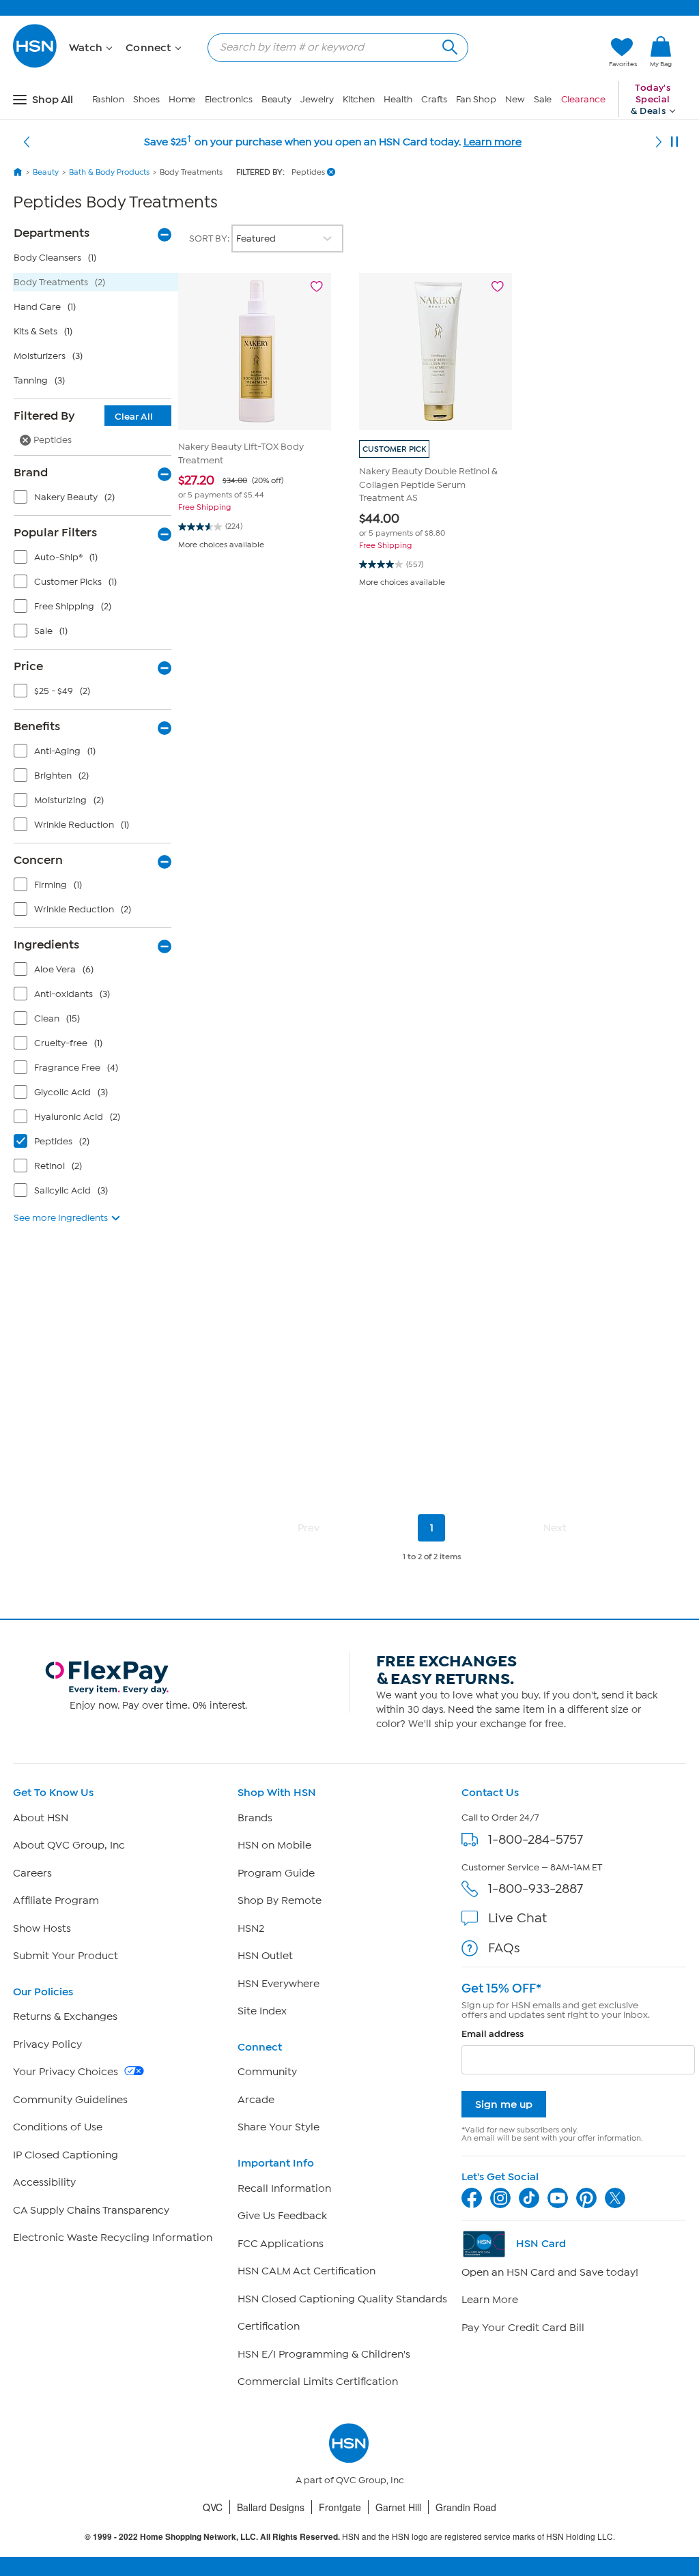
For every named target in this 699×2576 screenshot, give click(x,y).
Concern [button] (38, 860)
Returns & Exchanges (65, 2016)
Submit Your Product (66, 1956)
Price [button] (28, 666)
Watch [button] (87, 48)
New (515, 99)
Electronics (229, 99)
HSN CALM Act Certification (306, 2271)
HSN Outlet (265, 1956)
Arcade (256, 2100)
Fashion (108, 99)
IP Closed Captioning (66, 2155)
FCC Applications (281, 2244)
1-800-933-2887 (536, 1888)
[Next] (659, 142)
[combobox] (332, 47)
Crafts (434, 99)
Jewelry (317, 99)
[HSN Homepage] (18, 172)
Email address (493, 2034)
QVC (213, 2507)
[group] (255, 487)
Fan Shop (476, 99)
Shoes (146, 99)
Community (267, 2072)
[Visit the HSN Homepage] (35, 65)
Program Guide (276, 1873)
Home (182, 99)
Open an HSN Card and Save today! (550, 2272)
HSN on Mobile (274, 1845)
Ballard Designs (271, 2507)
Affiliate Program (56, 1900)
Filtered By (83, 416)
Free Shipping (204, 507)
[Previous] (27, 142)
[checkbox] (96, 500)
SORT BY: (210, 238)
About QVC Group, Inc (69, 1845)
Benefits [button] (37, 726)
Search (448, 45)
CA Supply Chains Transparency (91, 2210)
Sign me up (504, 2104)
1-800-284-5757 (536, 1839)
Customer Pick (394, 449)
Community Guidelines (70, 2100)
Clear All (134, 417)
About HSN (41, 1818)
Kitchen (359, 99)
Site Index (262, 2011)
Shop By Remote (280, 1900)
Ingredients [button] (46, 944)
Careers (32, 1873)
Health (398, 99)
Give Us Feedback (282, 2216)
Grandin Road (466, 2507)
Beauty (276, 99)
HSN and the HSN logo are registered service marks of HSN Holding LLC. (350, 2537)
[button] (534, 53)
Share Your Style (279, 2127)
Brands (255, 1818)
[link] (661, 53)
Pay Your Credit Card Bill (523, 2328)
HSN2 (251, 1928)
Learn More (490, 2300)
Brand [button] (31, 472)
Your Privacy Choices (67, 2072)
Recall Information (284, 2188)
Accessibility (44, 2182)
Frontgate (340, 2507)
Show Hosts (42, 1928)
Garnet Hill (398, 2507)
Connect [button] (150, 48)
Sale (543, 99)
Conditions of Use (58, 2127)
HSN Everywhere (279, 1984)
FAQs (504, 1948)
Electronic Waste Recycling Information (113, 2238)
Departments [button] (52, 233)
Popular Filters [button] (55, 532)
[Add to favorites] (317, 287)
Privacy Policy (47, 2044)
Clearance (583, 99)
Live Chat (517, 1918)
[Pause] (674, 142)
